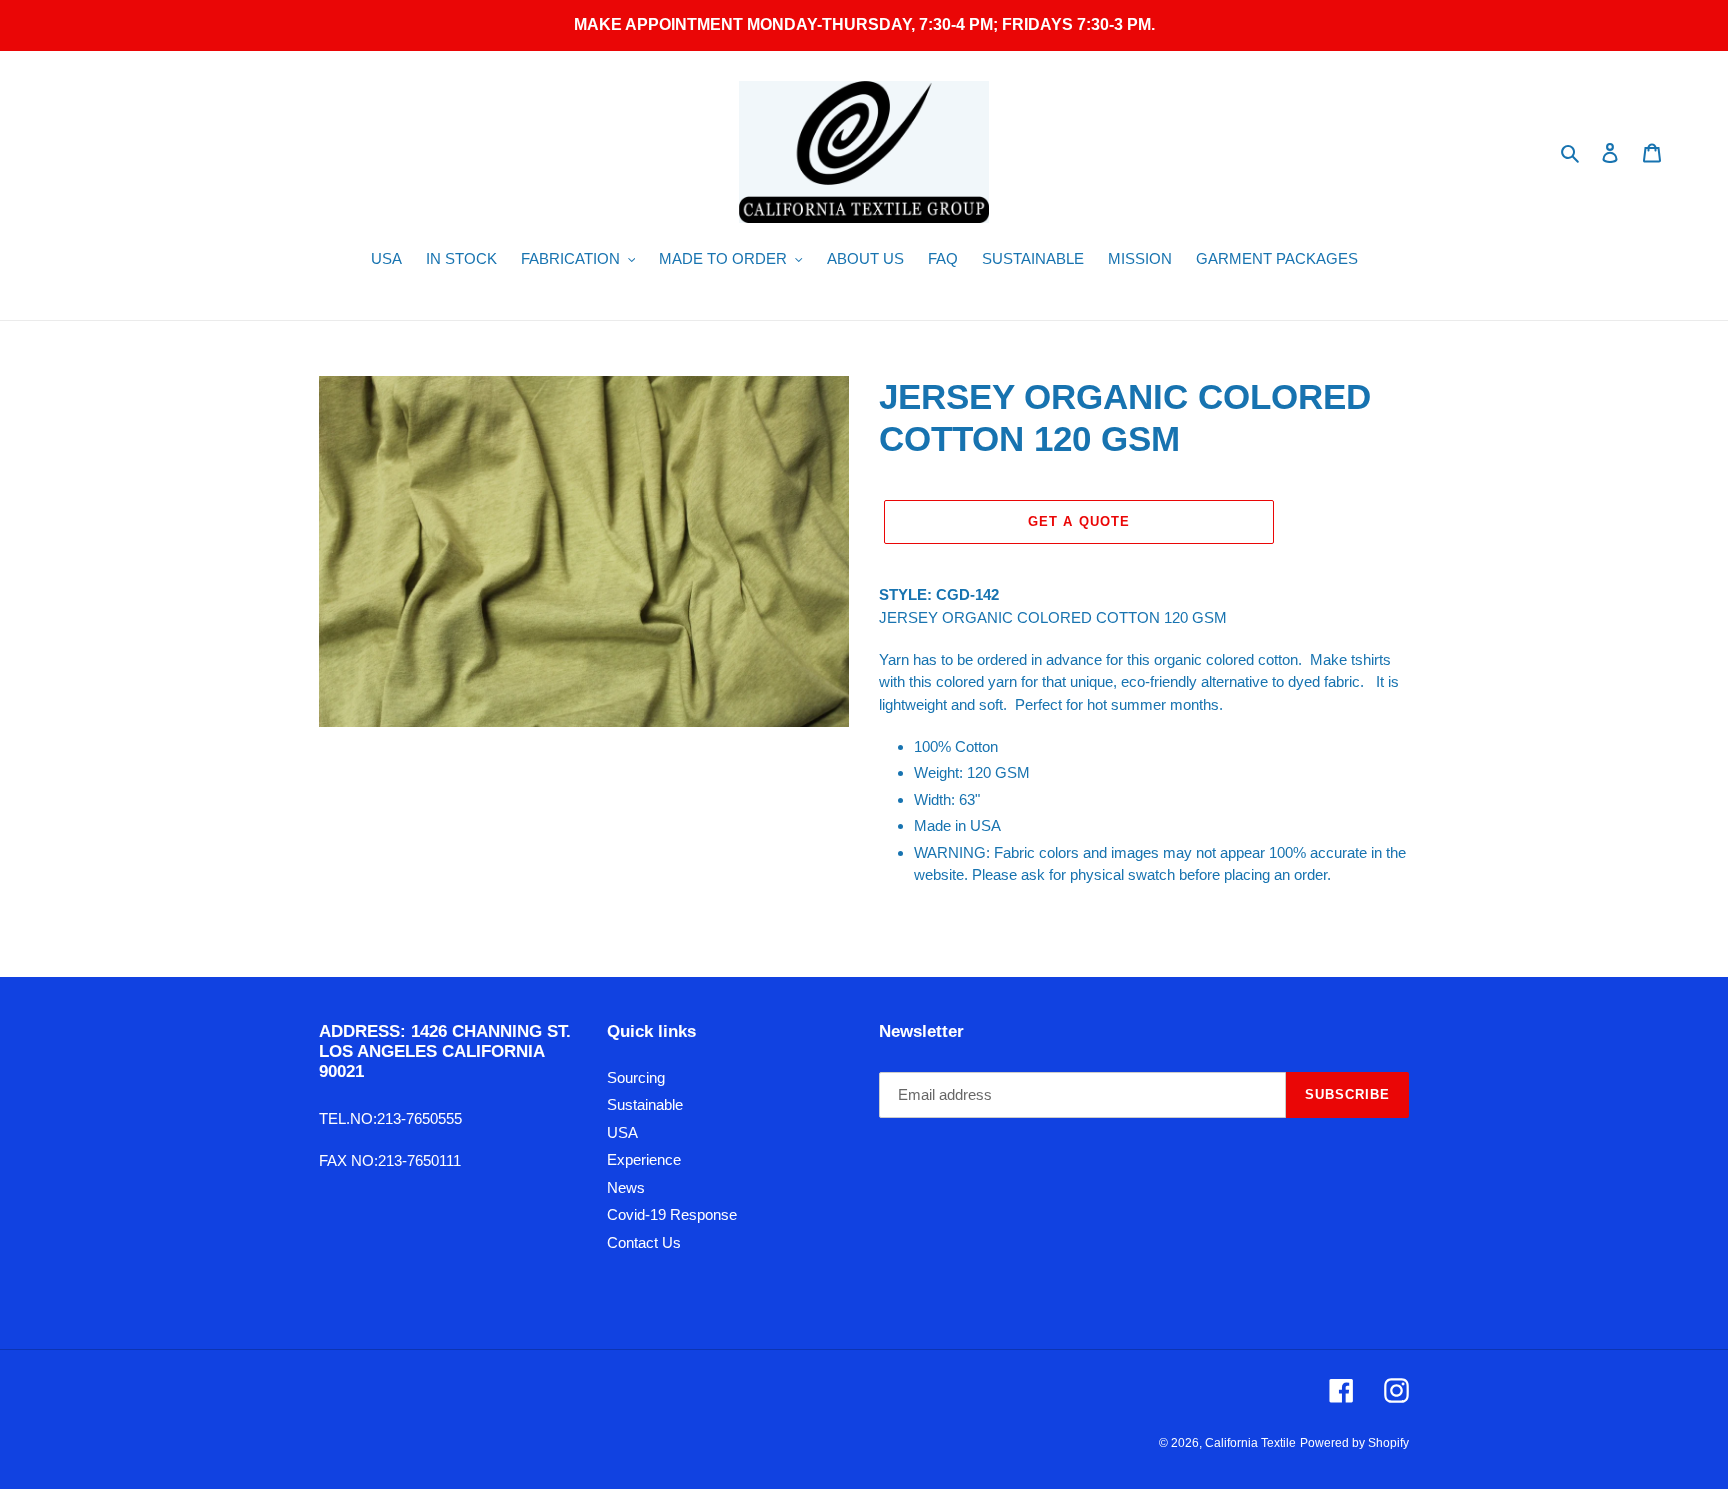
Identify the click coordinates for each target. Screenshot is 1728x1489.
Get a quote (1078, 521)
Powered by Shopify (1354, 1443)
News (626, 1187)
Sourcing (636, 1077)
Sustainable (645, 1104)
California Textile (1250, 1443)
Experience (644, 1159)
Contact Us (644, 1242)
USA (622, 1132)
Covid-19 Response (672, 1214)
